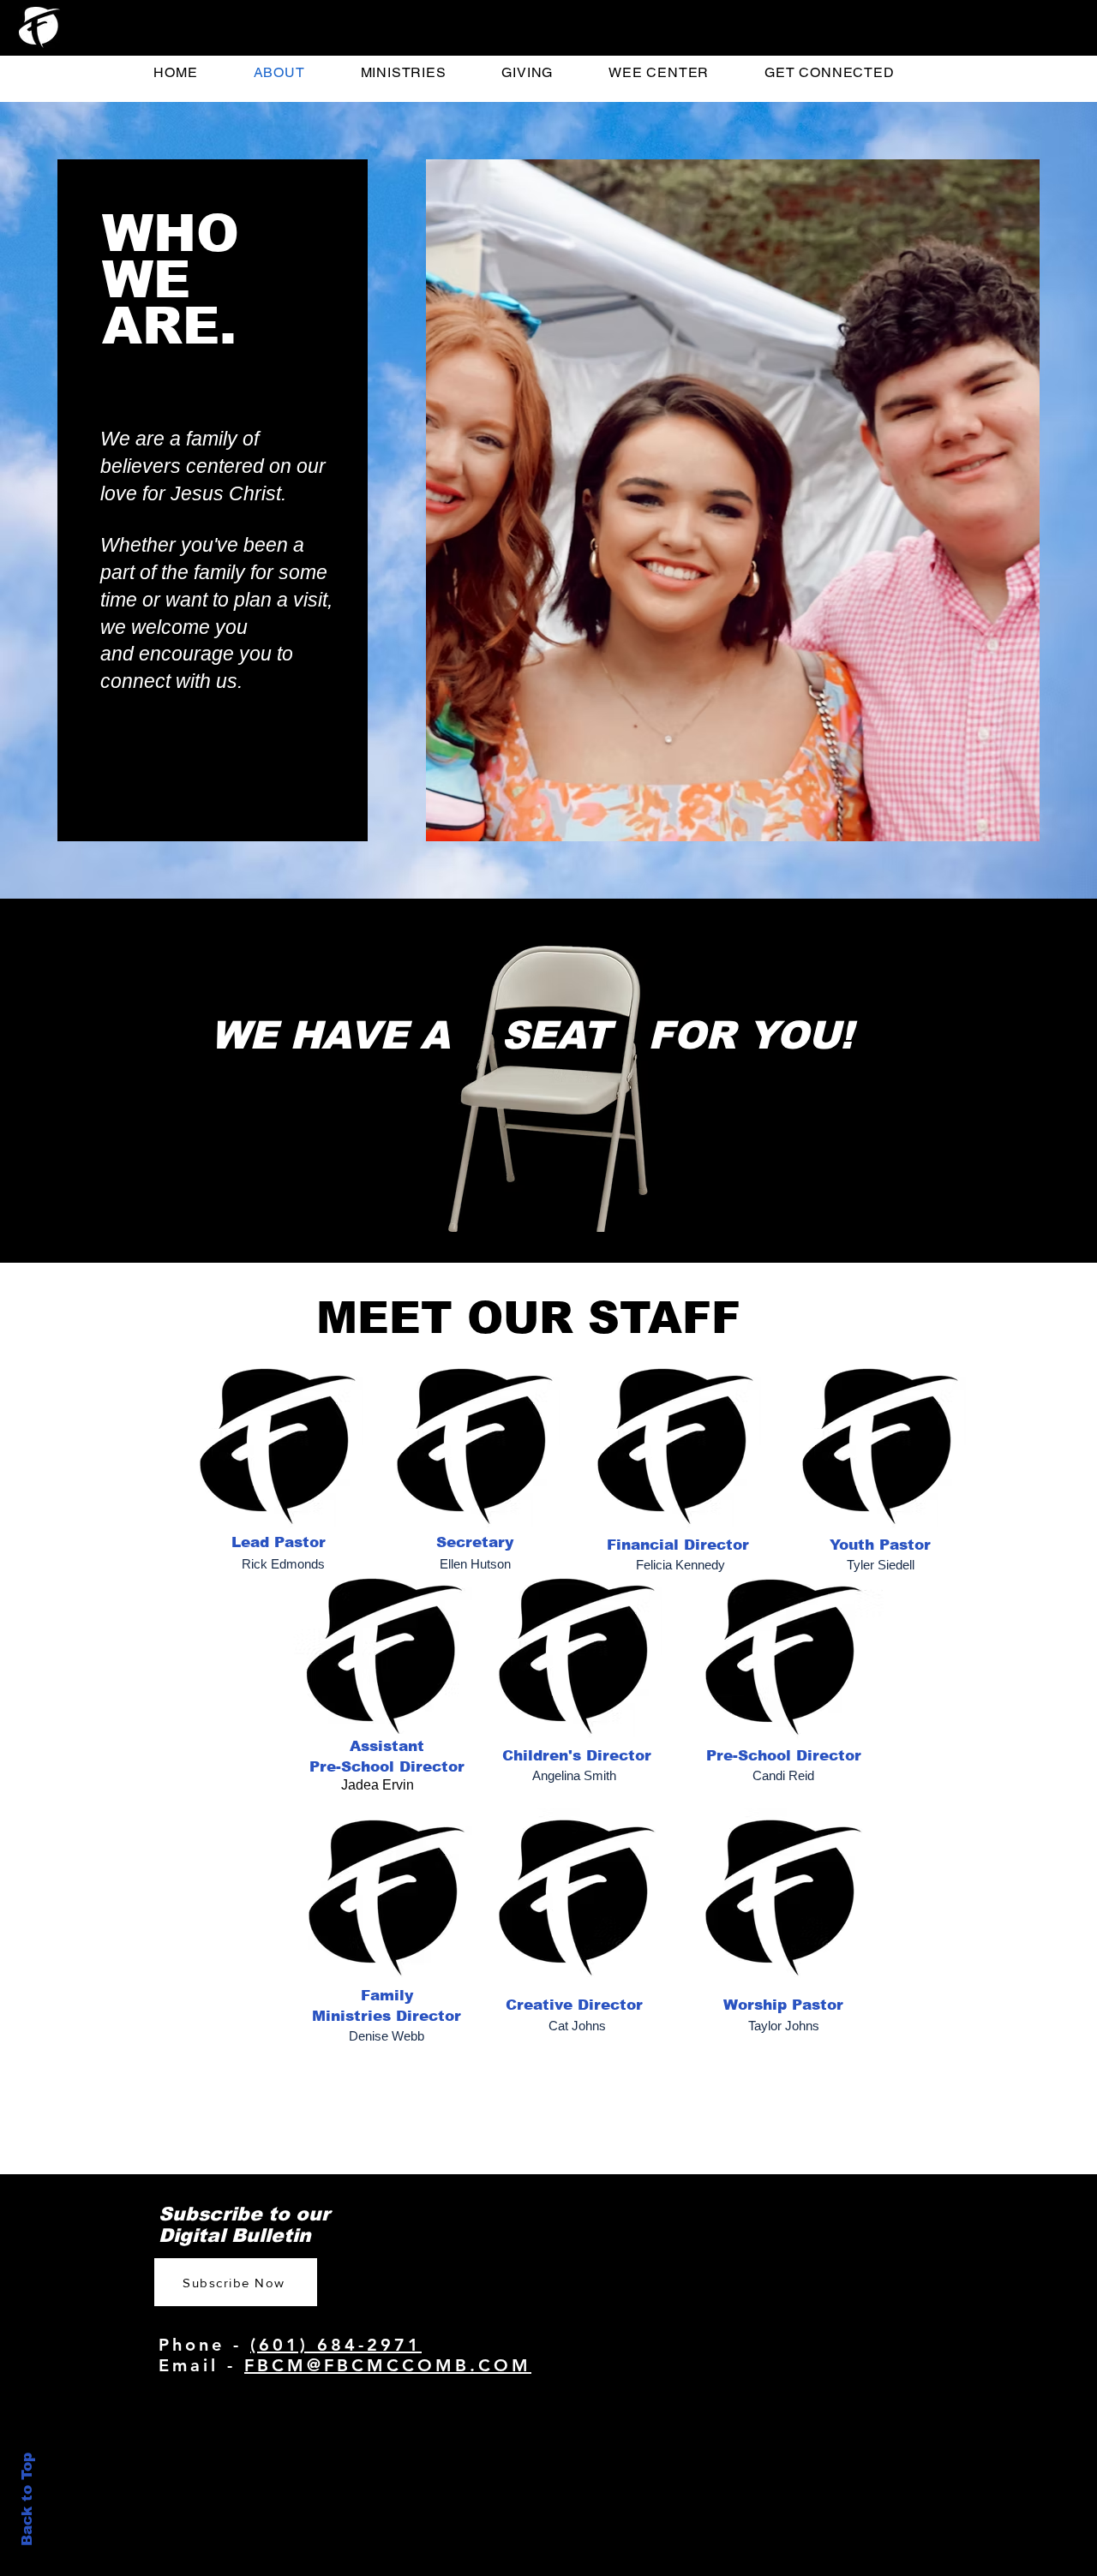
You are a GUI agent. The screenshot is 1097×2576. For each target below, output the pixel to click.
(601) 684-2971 (336, 2345)
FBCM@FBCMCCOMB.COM (388, 2365)
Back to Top (27, 2499)
